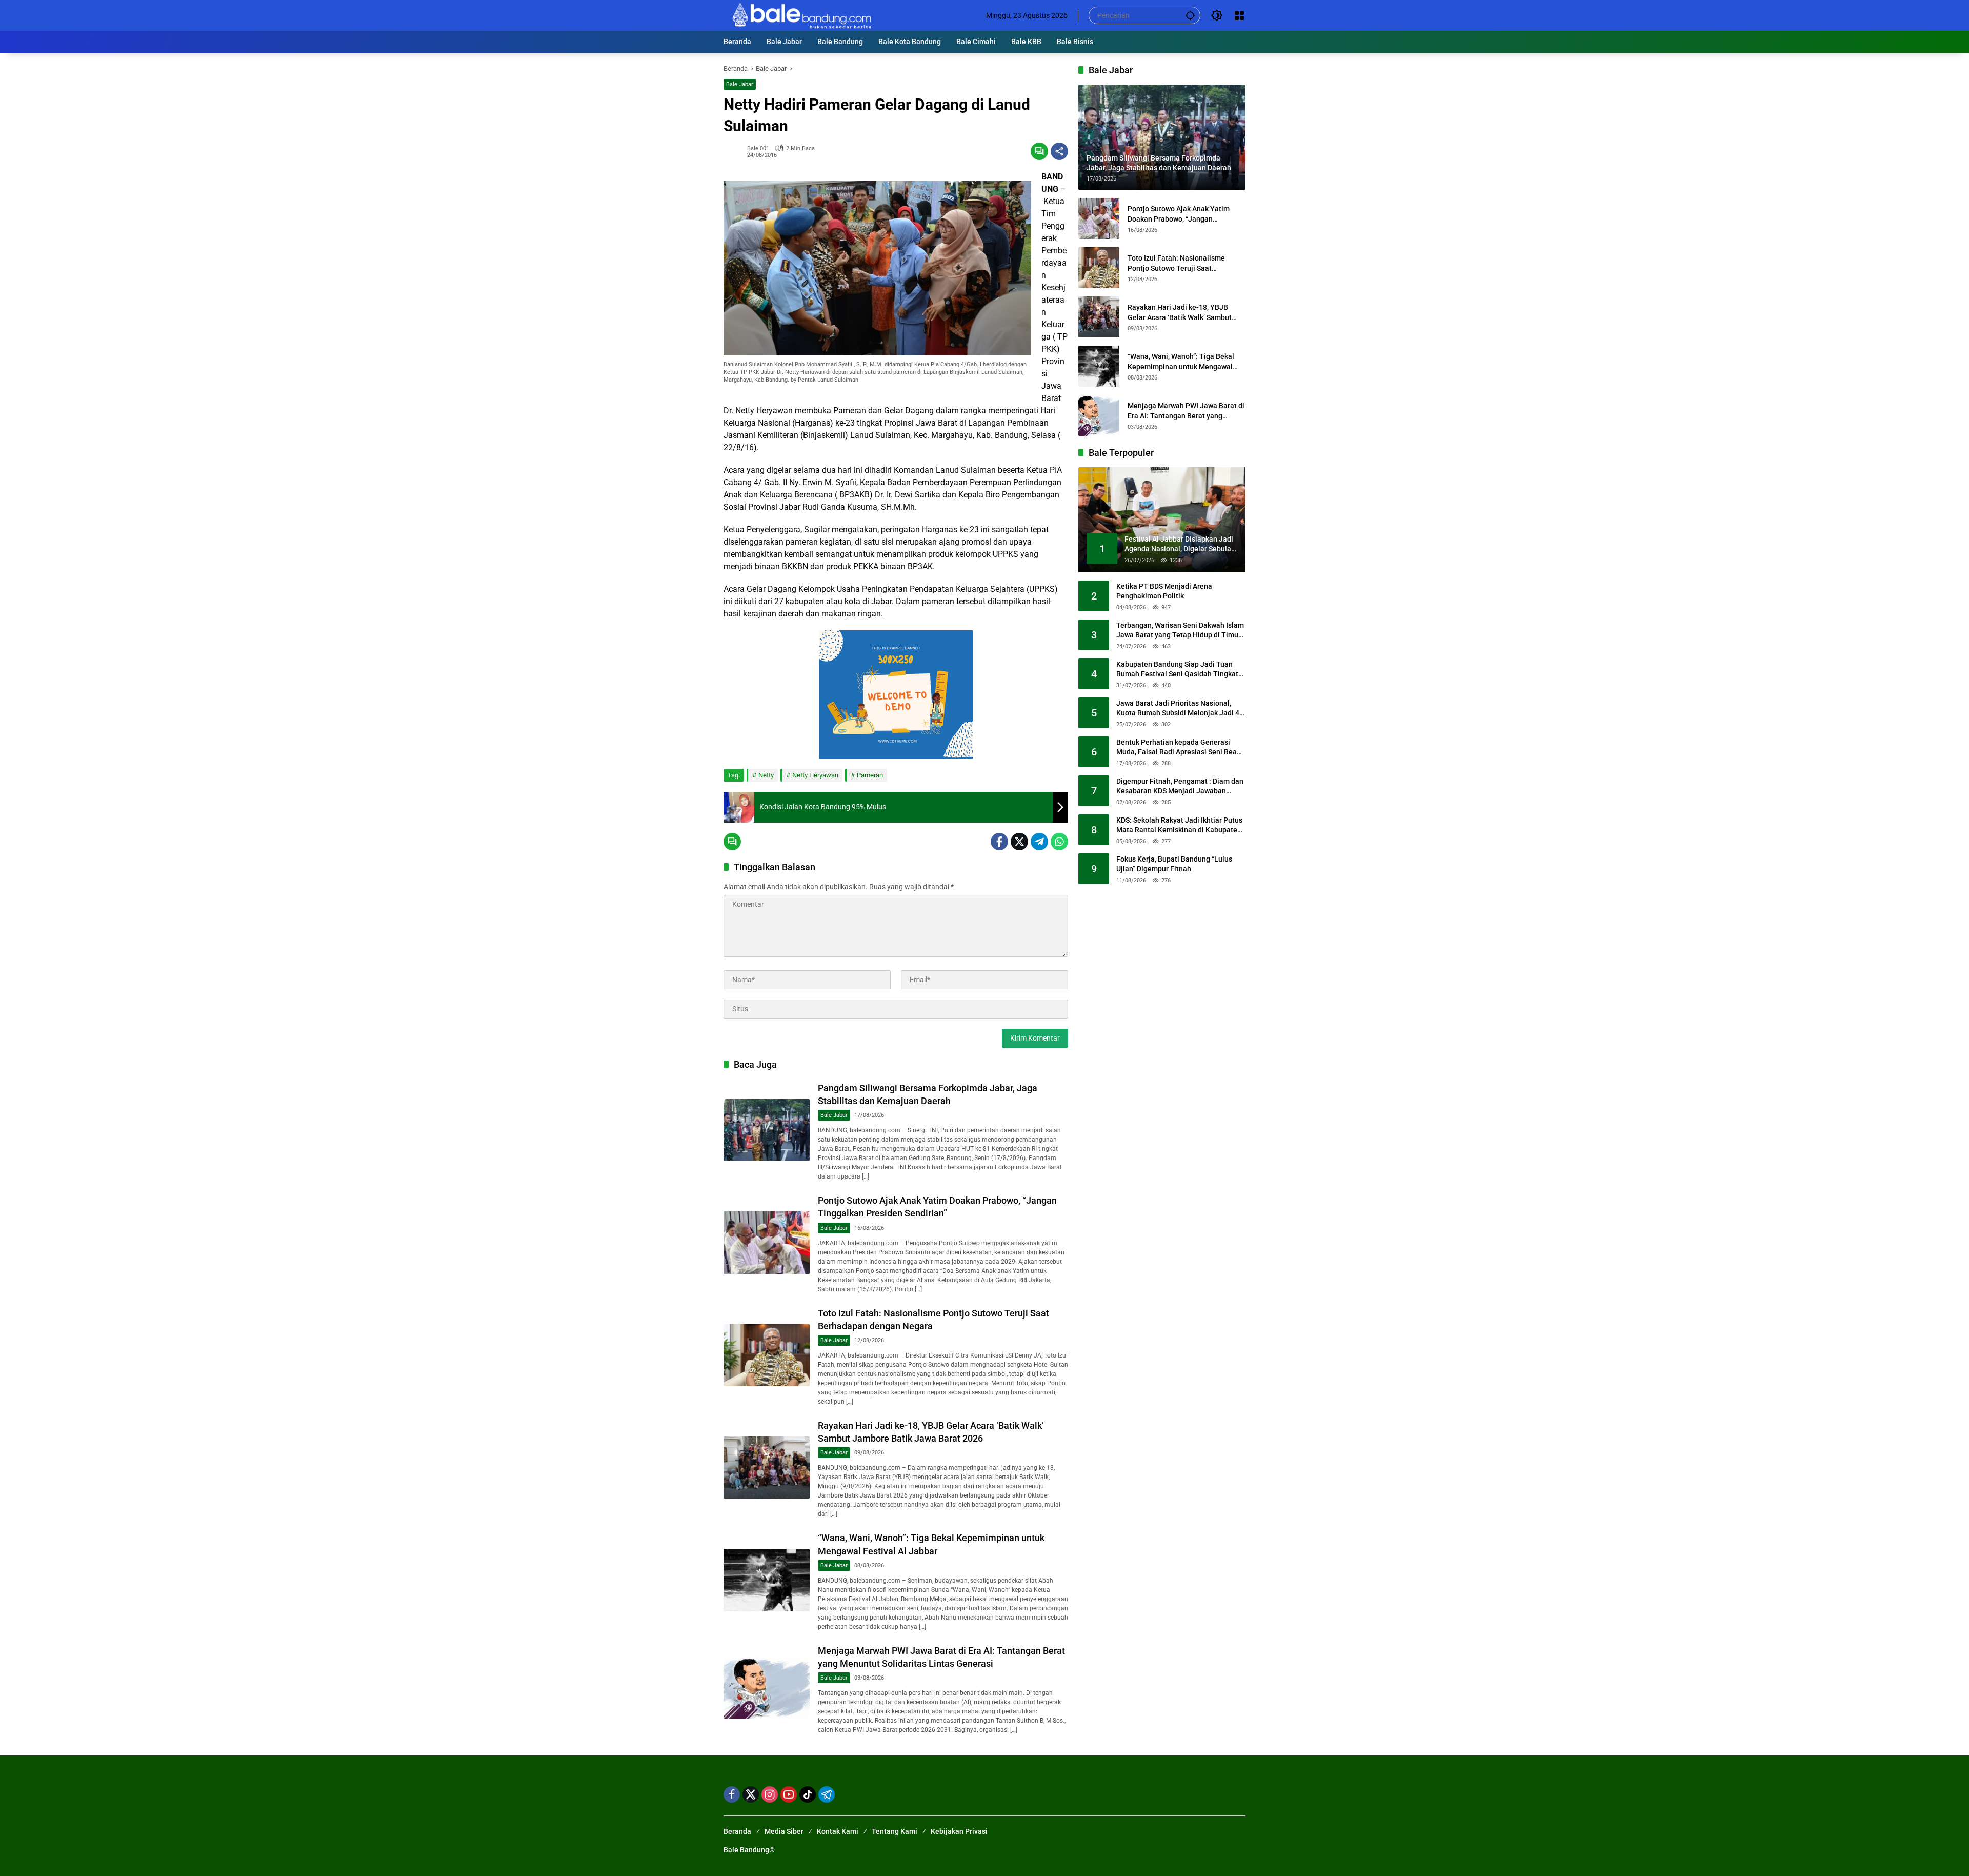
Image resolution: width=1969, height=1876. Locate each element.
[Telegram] (1039, 842)
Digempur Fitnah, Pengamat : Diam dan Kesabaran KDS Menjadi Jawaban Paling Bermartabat (1180, 787)
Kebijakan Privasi (959, 1831)
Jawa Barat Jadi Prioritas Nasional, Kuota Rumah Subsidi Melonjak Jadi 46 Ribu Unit (1180, 709)
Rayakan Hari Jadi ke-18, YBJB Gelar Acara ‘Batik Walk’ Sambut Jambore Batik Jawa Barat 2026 (1180, 313)
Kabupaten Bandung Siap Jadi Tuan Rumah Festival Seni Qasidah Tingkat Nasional (1177, 670)
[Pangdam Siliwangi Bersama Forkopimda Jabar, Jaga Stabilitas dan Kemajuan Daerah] (767, 1130)
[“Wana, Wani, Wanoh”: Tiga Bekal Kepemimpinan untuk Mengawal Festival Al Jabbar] (767, 1580)
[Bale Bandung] (801, 15)
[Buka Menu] (1239, 15)
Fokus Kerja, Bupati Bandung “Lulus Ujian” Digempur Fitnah (1174, 864)
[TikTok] (808, 1794)
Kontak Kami (838, 1831)
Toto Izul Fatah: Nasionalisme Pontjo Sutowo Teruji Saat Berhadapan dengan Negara (1176, 264)
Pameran (870, 775)
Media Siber (784, 1831)
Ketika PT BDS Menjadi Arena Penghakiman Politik (1164, 591)
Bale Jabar (740, 84)
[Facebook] (999, 842)
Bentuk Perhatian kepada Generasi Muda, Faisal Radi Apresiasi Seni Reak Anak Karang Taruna (1178, 748)
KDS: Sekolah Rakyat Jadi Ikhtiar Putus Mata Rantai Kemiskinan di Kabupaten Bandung (1179, 826)
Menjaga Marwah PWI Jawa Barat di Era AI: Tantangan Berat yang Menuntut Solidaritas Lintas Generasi (1186, 411)
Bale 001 (758, 148)
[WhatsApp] (1059, 842)
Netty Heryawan (815, 775)
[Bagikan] (1059, 151)
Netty (766, 775)
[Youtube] (789, 1794)
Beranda (737, 1831)
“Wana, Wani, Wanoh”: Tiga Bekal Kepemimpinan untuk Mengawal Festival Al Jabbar (1181, 362)
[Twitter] (1019, 842)
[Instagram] (770, 1794)
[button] (1190, 15)
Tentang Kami (895, 1831)
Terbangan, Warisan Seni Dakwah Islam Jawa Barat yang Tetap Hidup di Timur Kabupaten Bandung (1180, 631)
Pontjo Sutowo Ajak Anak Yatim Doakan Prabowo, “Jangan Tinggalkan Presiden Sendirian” (1179, 214)
